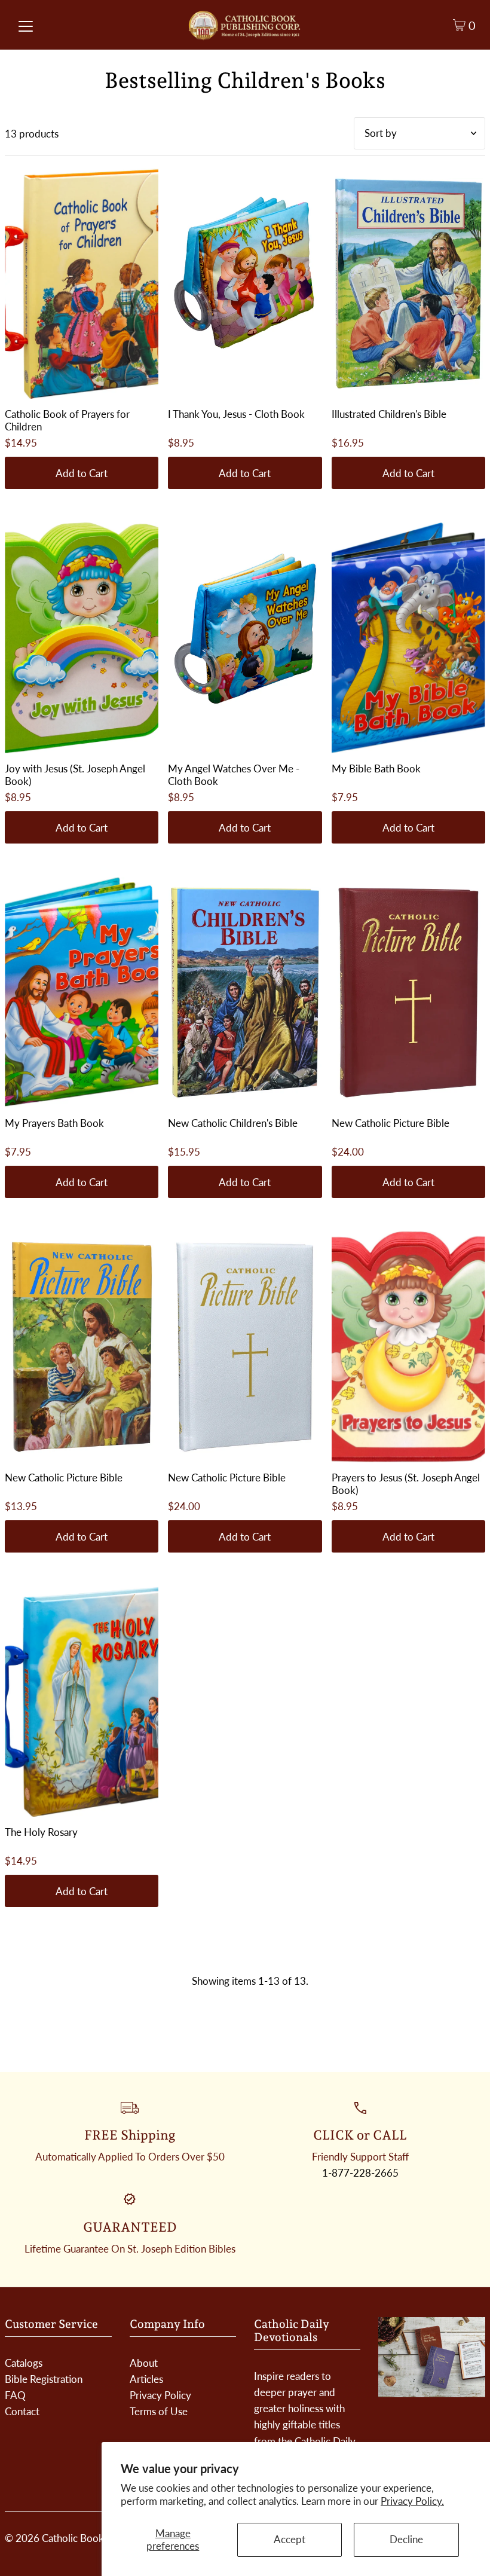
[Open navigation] (26, 25)
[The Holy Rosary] (82, 1701)
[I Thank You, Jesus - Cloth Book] (245, 283)
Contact (22, 2411)
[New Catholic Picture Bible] (408, 992)
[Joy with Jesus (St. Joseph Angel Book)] (82, 638)
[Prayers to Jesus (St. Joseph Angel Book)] (408, 1347)
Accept (290, 2539)
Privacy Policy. (412, 2501)
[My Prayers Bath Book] (82, 992)
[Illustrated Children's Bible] (408, 283)
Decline (406, 2539)
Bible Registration (44, 2379)
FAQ (15, 2395)
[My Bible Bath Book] (408, 638)
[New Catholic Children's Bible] (245, 992)
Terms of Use (159, 2411)
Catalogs (24, 2363)
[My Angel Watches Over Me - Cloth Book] (245, 638)
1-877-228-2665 (360, 2173)
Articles (146, 2379)
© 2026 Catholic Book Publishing (78, 2538)
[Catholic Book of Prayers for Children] (82, 283)
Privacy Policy (160, 2395)
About (144, 2363)
